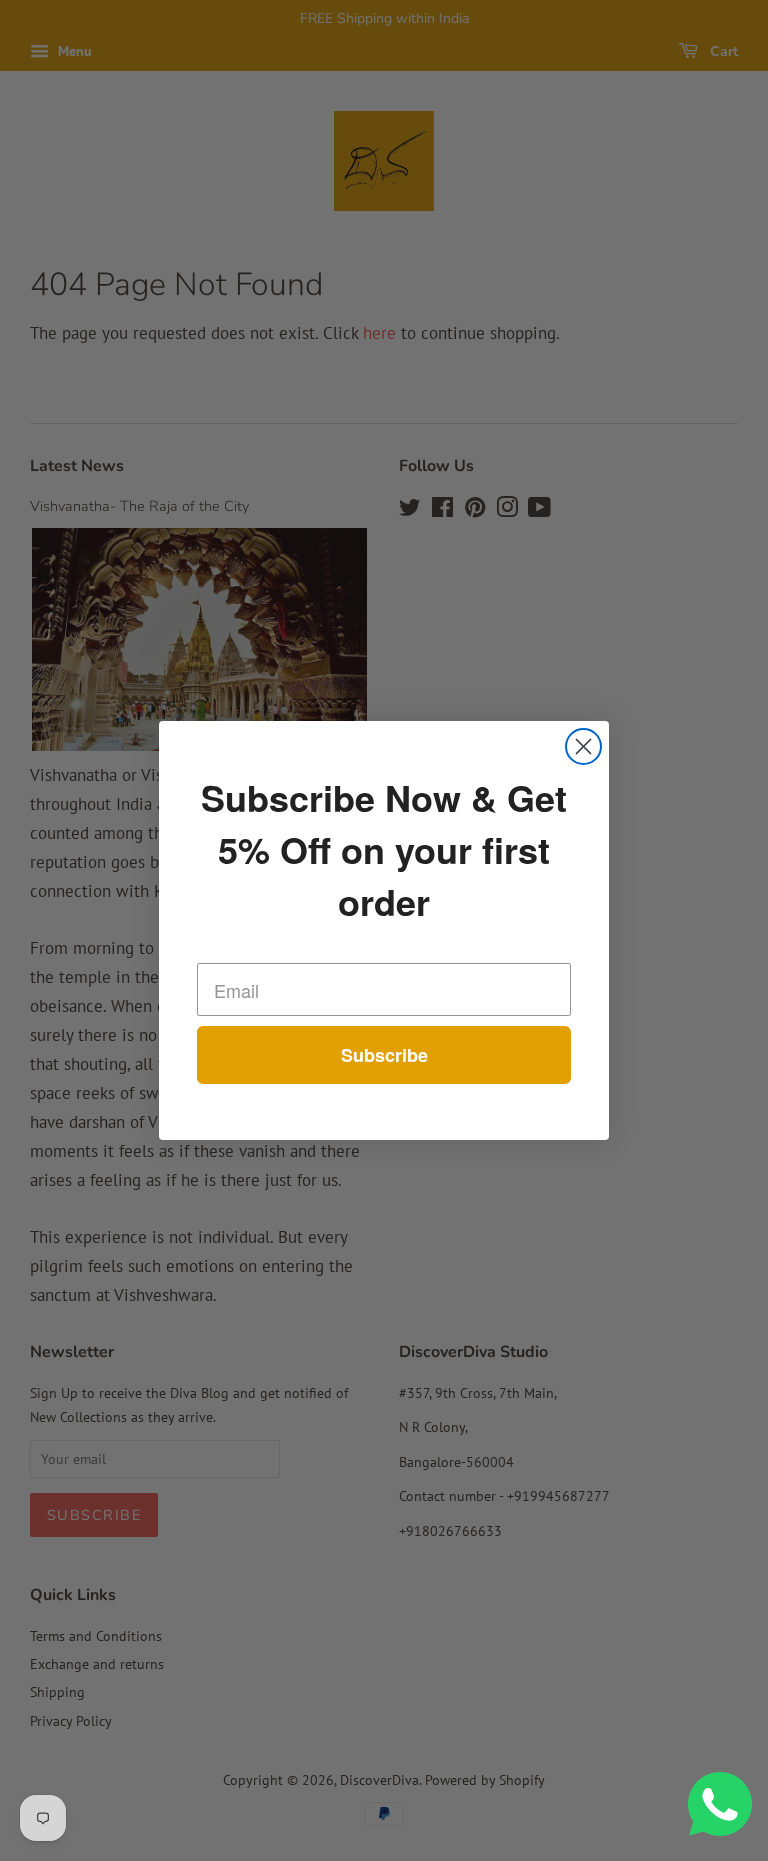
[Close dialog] (583, 746)
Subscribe (384, 1055)
